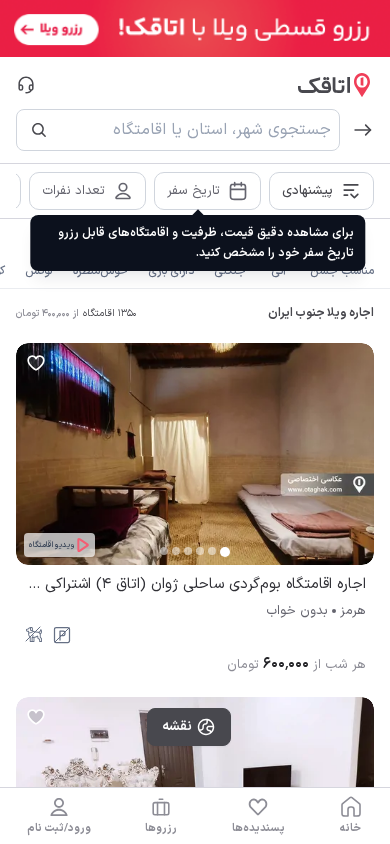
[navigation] (351, 816)
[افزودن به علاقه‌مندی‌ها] (36, 363)
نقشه (177, 726)
